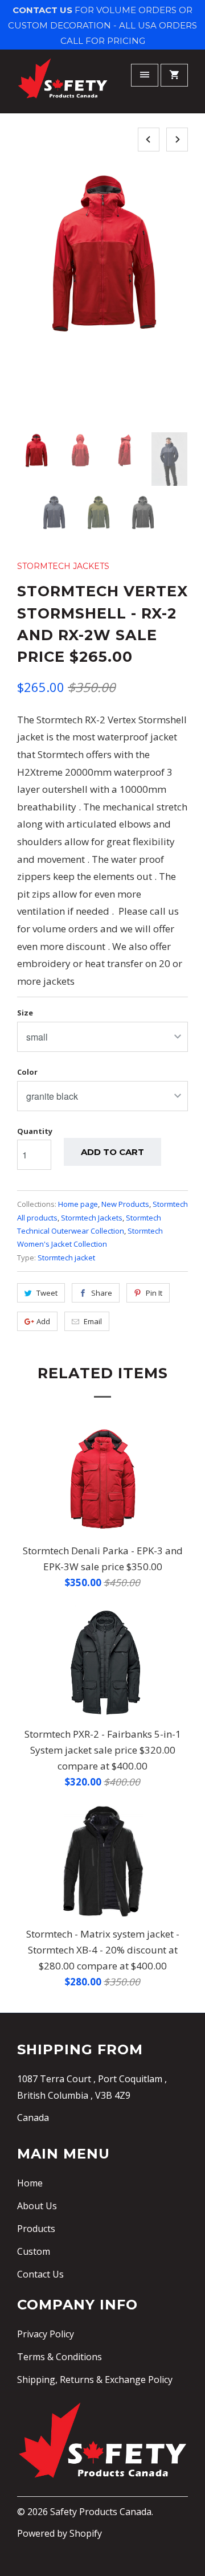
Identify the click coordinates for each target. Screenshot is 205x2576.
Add (43, 1321)
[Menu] (145, 75)
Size (25, 1013)
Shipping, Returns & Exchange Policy (95, 2380)
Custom (34, 2251)
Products (36, 2229)
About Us (37, 2206)
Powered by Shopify (60, 2533)
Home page (78, 1204)
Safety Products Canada (101, 2512)
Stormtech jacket (66, 1258)
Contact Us (40, 2274)
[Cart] (174, 75)
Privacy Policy (46, 2334)
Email (93, 1321)
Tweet (47, 1293)
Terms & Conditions (60, 2357)
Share (102, 1293)
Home (30, 2183)
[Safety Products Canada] (63, 83)
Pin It (154, 1293)
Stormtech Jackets (63, 566)
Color (27, 1072)
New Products (125, 1204)
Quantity (35, 1131)
